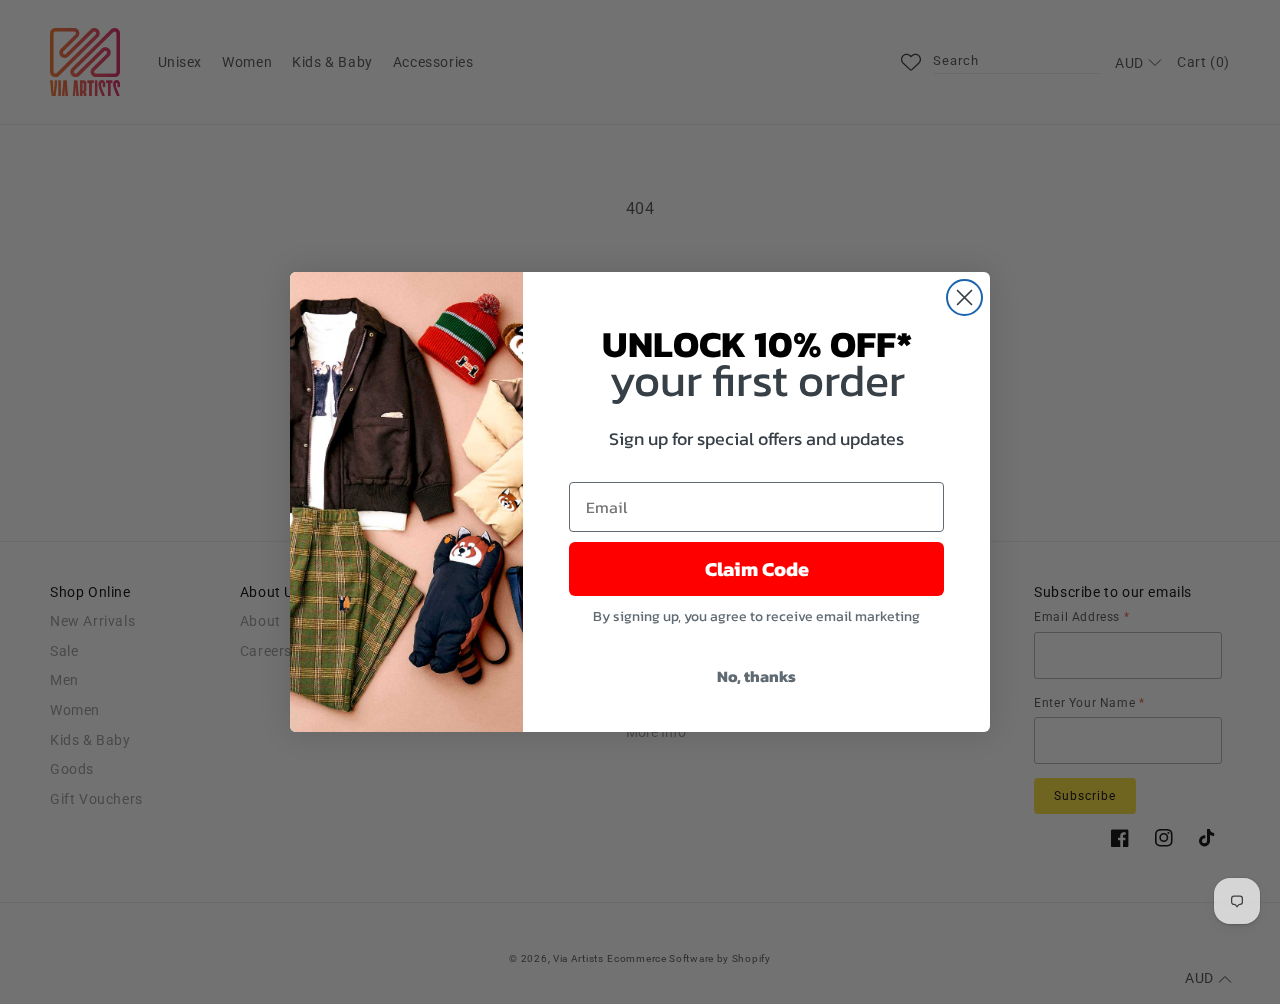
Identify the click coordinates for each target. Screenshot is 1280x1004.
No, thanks (756, 676)
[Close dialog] (964, 297)
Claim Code (757, 569)
